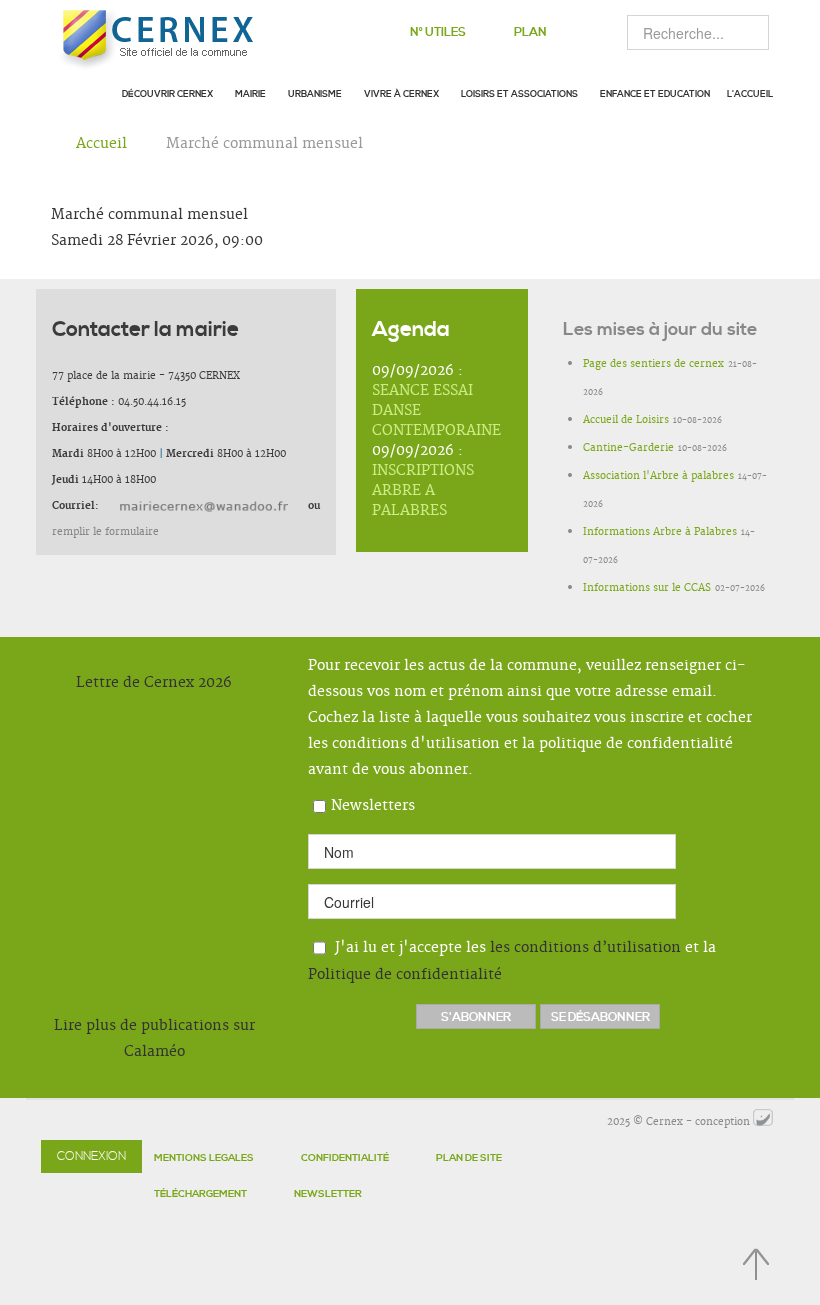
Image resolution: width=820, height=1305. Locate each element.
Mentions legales (204, 1158)
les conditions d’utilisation (585, 948)
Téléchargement (200, 1194)
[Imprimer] (763, 215)
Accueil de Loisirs (626, 420)
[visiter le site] (763, 1122)
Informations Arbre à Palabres (660, 532)
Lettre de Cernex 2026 (154, 683)
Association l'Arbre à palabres (658, 476)
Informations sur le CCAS (647, 588)
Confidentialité (345, 1158)
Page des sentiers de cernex (653, 364)
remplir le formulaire (105, 532)
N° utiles (438, 32)
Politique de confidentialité (405, 975)
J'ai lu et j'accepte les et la (512, 961)
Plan (530, 32)
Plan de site (469, 1158)
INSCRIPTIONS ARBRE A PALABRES (423, 491)
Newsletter (328, 1194)
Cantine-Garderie (628, 448)
